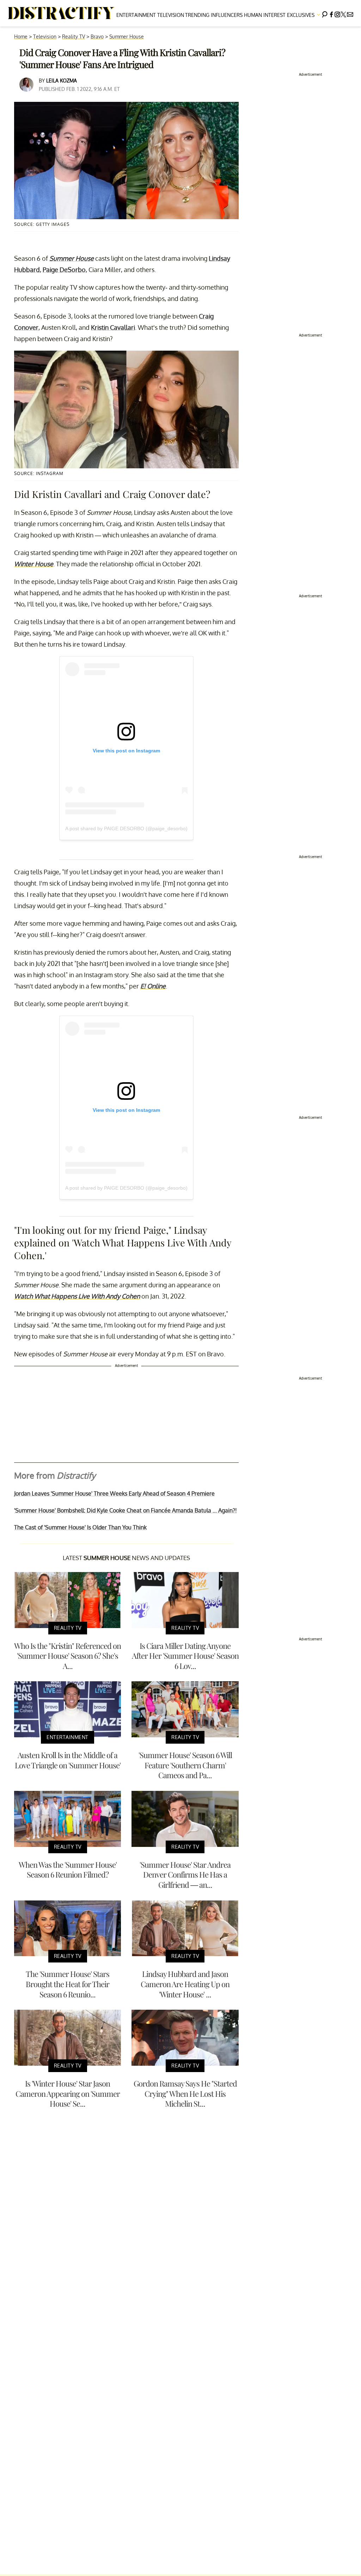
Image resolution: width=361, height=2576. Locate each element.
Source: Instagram (39, 473)
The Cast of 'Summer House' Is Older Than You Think (80, 1527)
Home (21, 36)
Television (171, 15)
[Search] (325, 13)
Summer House (127, 36)
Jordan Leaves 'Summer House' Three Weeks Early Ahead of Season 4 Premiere (114, 1493)
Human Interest (265, 15)
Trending (197, 15)
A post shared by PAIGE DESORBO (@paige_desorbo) (126, 828)
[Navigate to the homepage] (61, 13)
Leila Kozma (62, 81)
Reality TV (74, 36)
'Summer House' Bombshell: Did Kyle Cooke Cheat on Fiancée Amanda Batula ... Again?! (126, 1510)
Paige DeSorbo (64, 270)
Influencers (227, 15)
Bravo (97, 36)
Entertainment (136, 15)
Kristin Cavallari (113, 327)
